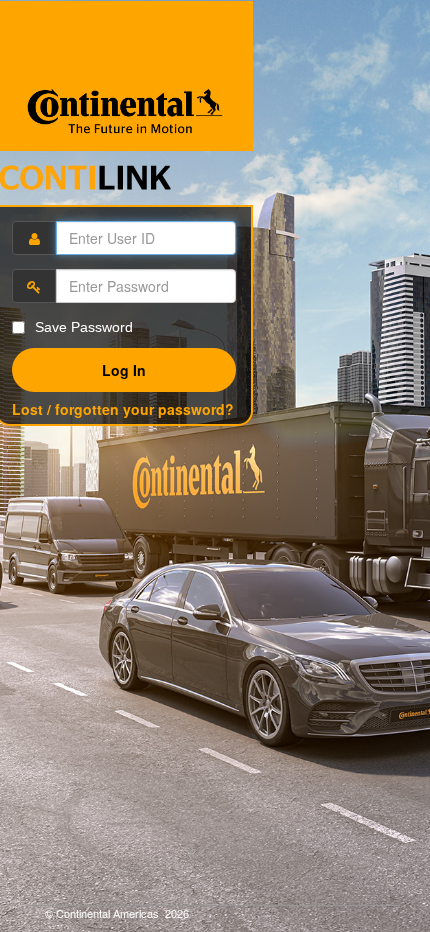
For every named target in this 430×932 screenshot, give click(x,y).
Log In (124, 370)
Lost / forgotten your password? (123, 409)
